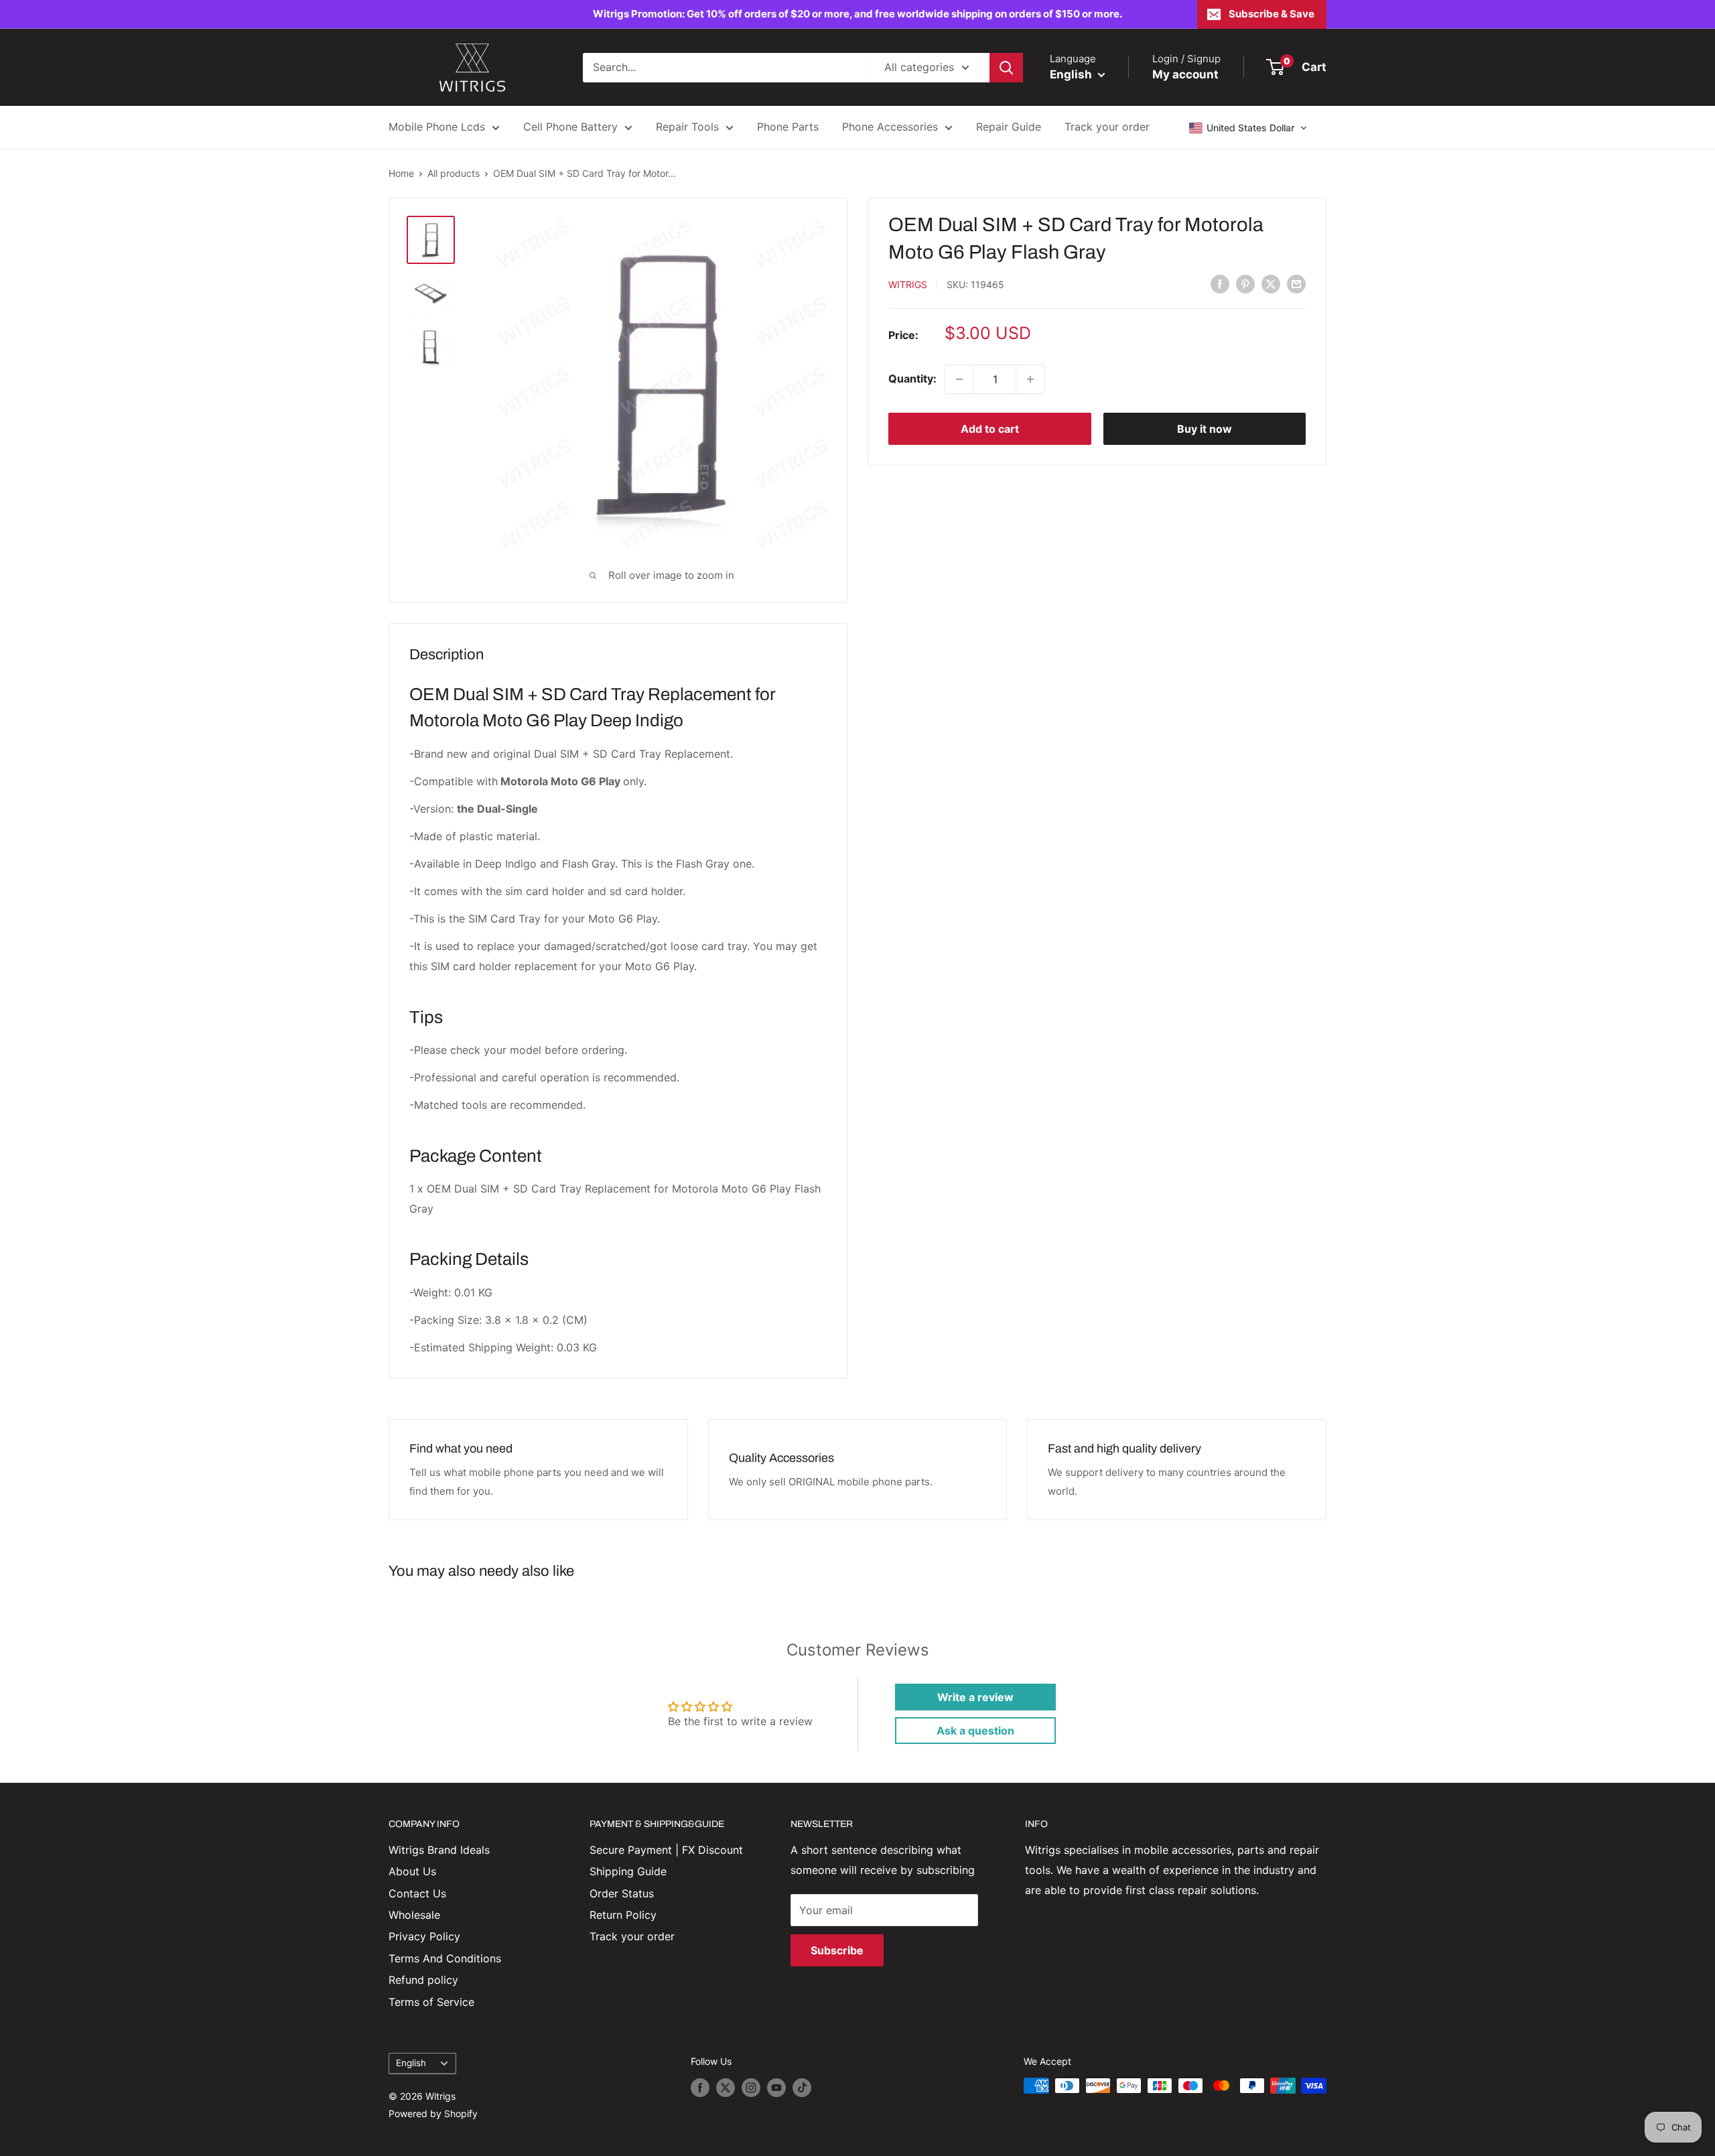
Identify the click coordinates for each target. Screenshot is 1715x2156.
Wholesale (414, 1915)
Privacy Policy (424, 1936)
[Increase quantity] (1030, 379)
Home (401, 173)
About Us (412, 1871)
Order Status (622, 1893)
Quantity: (912, 379)
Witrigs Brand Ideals (439, 1850)
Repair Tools (687, 127)
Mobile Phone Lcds (437, 127)
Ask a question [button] (975, 1731)
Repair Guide (1009, 127)
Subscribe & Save (1272, 14)
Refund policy (423, 1980)
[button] (1248, 128)
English (411, 2063)
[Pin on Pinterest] (1245, 283)
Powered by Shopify (433, 2113)
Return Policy (623, 1915)
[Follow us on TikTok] (802, 2087)
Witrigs (908, 284)
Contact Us (417, 1893)
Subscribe (837, 1950)
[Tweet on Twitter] (1271, 283)
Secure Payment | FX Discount (666, 1850)
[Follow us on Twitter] (726, 2087)
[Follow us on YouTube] (776, 2087)
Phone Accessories (890, 127)
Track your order (1107, 127)
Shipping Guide (628, 1871)
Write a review (975, 1697)
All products (454, 173)
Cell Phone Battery (570, 127)
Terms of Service (431, 2002)
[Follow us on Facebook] (700, 2087)
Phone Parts (788, 127)
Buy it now (1205, 429)
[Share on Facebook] (1220, 283)
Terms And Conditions (445, 1958)
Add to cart (990, 429)
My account (1185, 74)
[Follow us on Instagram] (751, 2087)
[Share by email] (1296, 283)
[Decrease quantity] (959, 379)
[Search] (1006, 68)
